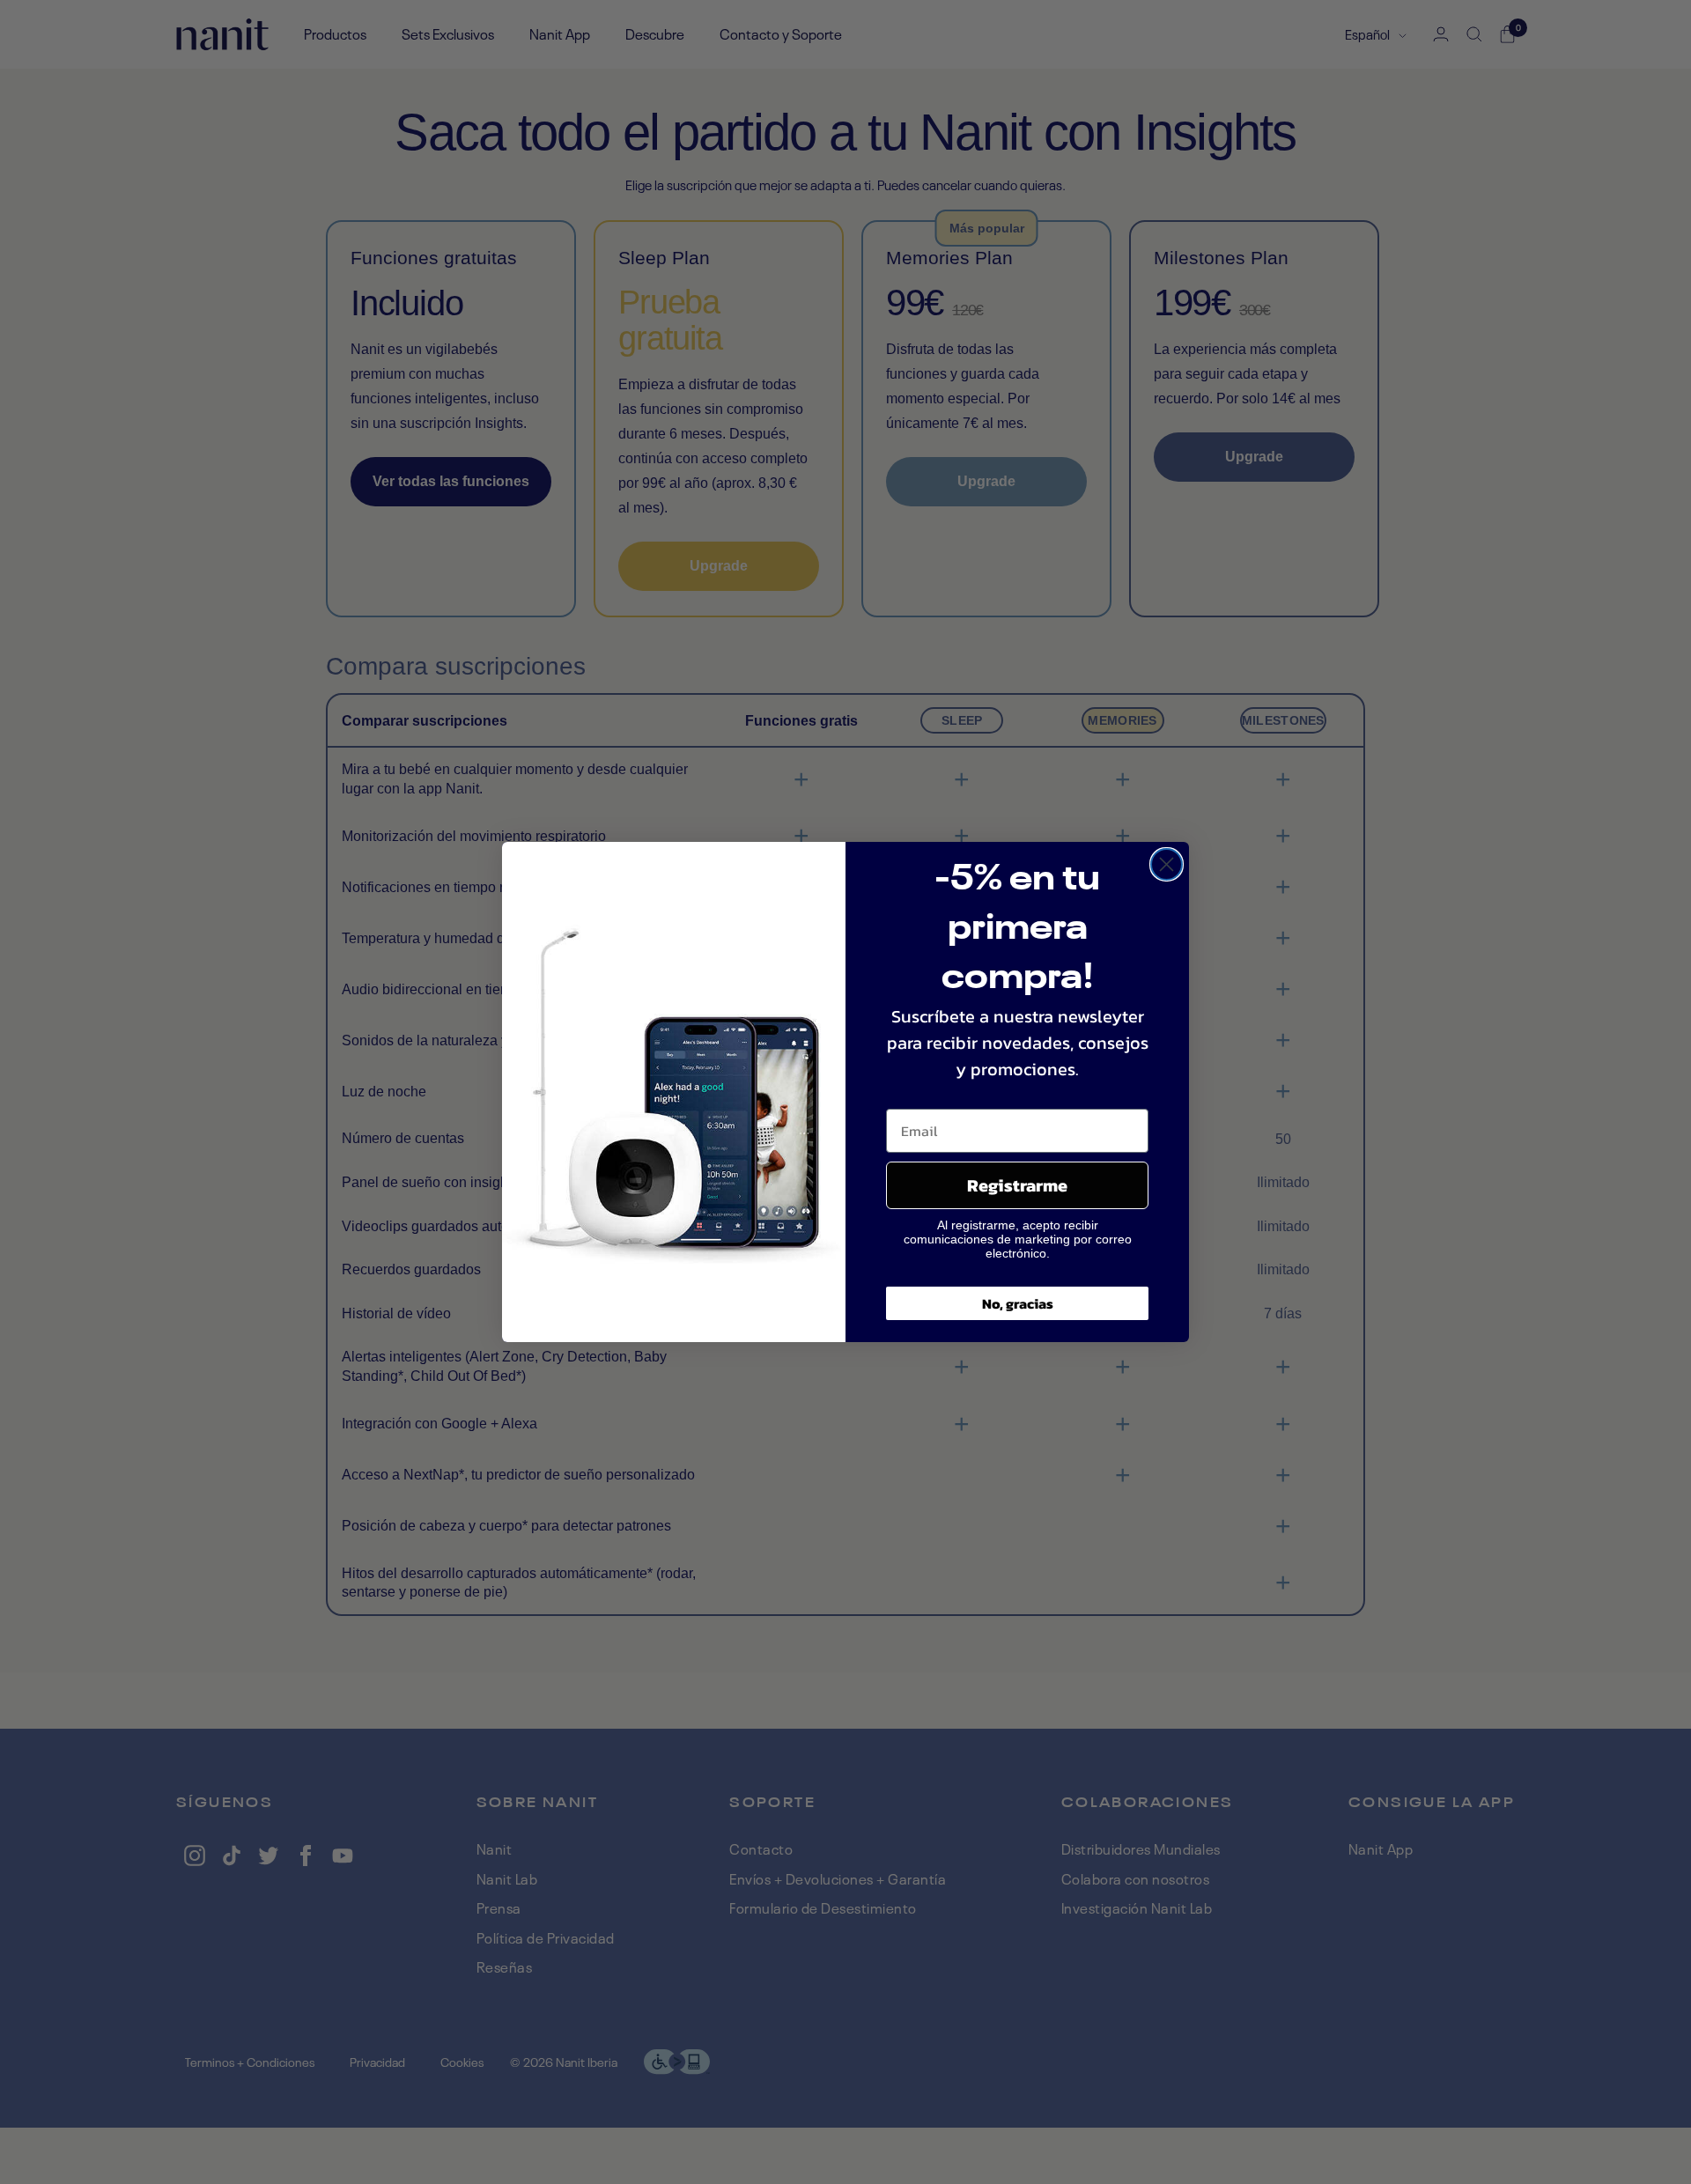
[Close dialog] (1167, 864)
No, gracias (1018, 1303)
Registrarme (1017, 1185)
